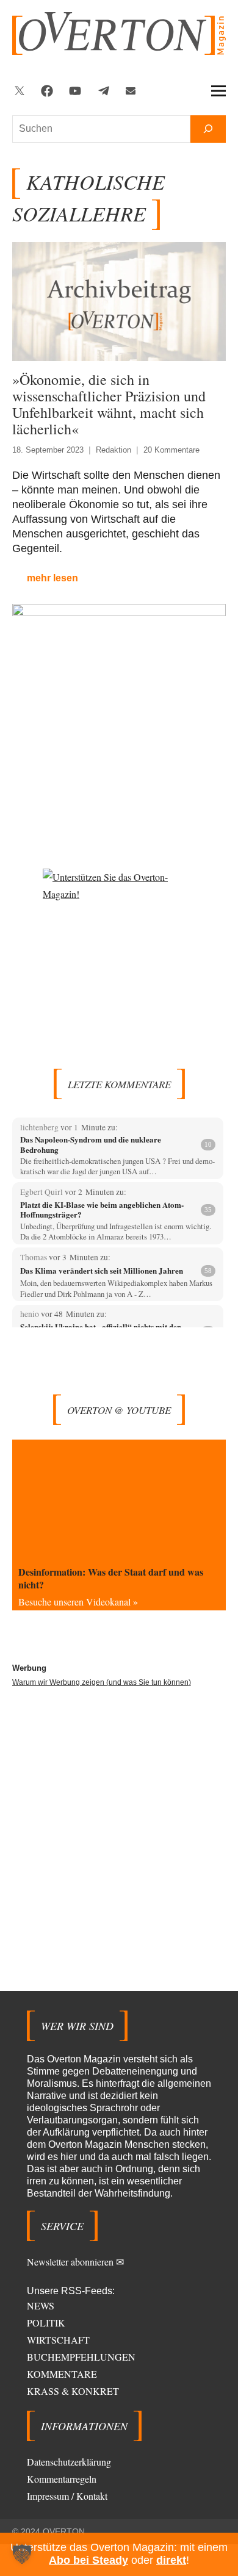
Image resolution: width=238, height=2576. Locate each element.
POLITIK (46, 2323)
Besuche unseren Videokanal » (78, 1602)
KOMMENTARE (62, 2374)
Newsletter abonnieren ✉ (75, 2262)
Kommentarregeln (62, 2479)
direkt (171, 2560)
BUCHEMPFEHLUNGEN (81, 2357)
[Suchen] (208, 129)
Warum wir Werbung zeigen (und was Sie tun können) (102, 1682)
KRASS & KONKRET (73, 2391)
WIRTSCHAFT (58, 2340)
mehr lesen (52, 578)
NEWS (41, 2305)
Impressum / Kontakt (67, 2496)
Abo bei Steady (88, 2560)
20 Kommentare (171, 450)
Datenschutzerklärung (69, 2462)
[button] (22, 2554)
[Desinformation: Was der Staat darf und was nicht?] (119, 1500)
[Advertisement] (119, 1820)
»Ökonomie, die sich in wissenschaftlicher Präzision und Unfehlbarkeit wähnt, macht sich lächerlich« (109, 404)
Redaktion (114, 450)
